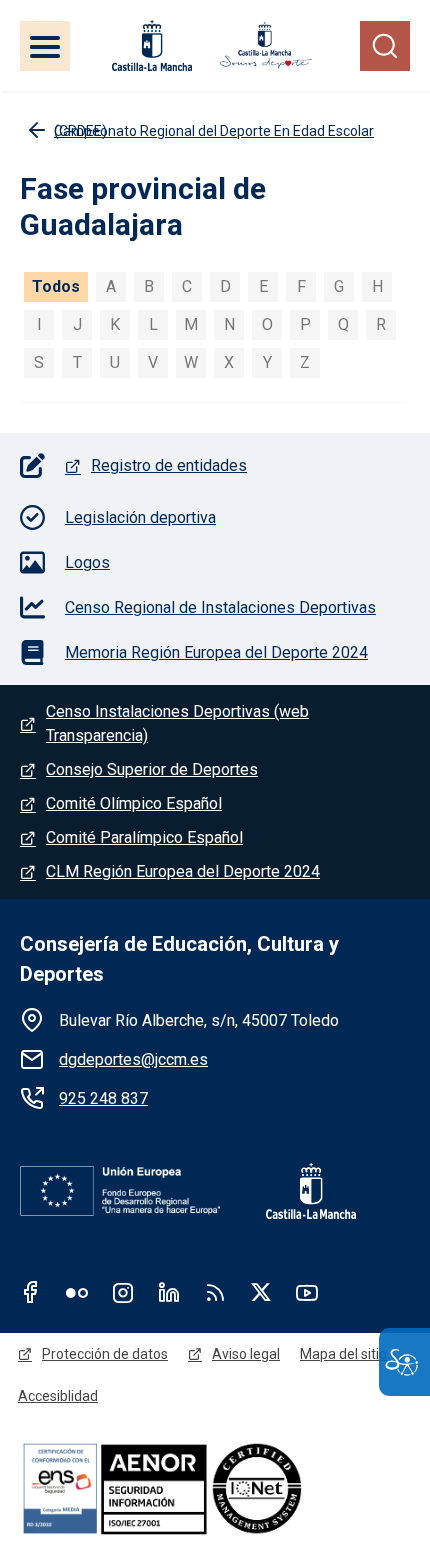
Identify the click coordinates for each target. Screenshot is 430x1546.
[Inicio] (266, 45)
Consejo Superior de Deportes (152, 769)
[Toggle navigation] (45, 46)
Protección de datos (105, 1354)
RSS (215, 1292)
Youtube (307, 1292)
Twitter (261, 1292)
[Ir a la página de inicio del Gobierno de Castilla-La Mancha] (150, 45)
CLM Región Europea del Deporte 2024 (183, 871)
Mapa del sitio (343, 1354)
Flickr (77, 1292)
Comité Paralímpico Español (144, 837)
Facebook (31, 1292)
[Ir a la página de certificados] (215, 1487)
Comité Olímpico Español (134, 803)
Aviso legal (246, 1354)
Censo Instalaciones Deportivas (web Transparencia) (177, 723)
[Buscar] (385, 46)
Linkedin (169, 1292)
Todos (56, 286)
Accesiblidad (58, 1396)
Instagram (123, 1292)
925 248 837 (103, 1098)
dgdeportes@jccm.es (133, 1059)
